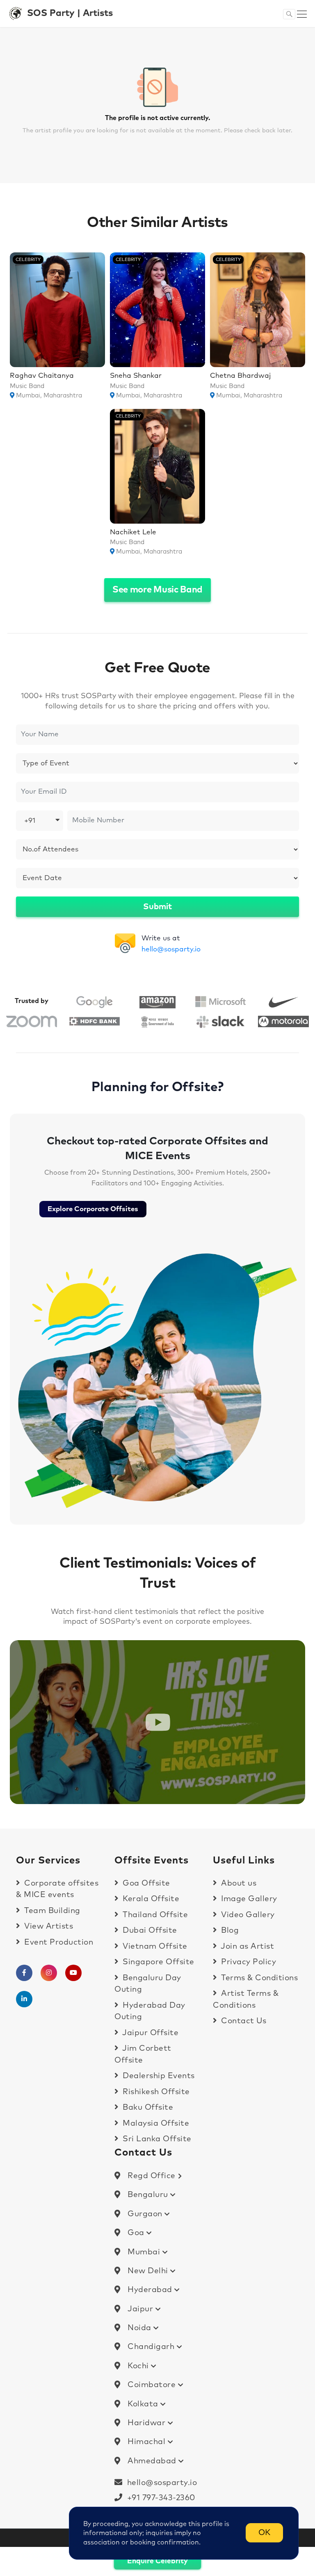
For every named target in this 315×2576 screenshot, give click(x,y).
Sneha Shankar (136, 376)
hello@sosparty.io (171, 950)
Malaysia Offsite (155, 2123)
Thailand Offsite (154, 1915)
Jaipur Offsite (150, 2033)
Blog (229, 1930)
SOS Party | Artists (70, 13)
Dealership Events (158, 2076)
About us (238, 1883)
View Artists (48, 1926)
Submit (157, 907)
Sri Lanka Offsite (156, 2139)
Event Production (58, 1942)
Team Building (51, 1911)
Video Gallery (247, 1915)
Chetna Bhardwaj (240, 376)
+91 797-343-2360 (159, 2498)
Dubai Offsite (149, 1930)
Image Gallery (248, 1899)
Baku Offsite (147, 2107)
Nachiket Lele (133, 532)
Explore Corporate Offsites (93, 1209)
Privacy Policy (248, 1962)
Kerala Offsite (150, 1899)
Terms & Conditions (258, 1978)
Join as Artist (247, 1946)
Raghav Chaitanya (42, 376)
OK (264, 2533)
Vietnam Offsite (154, 1946)
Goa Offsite (145, 1883)
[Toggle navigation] (302, 14)
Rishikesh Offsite (155, 2092)
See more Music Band (157, 590)
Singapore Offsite (157, 1962)
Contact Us (243, 2021)
